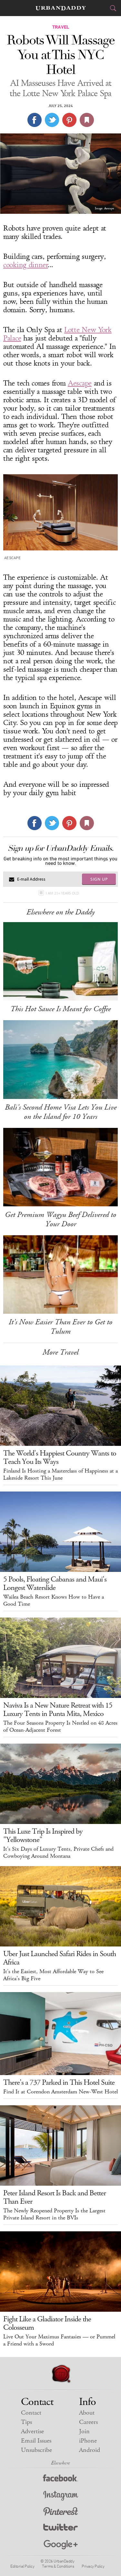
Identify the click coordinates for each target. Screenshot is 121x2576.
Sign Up (99, 879)
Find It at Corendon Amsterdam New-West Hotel (60, 2092)
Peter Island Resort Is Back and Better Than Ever (55, 2197)
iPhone (88, 2441)
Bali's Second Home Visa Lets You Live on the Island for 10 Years (61, 1112)
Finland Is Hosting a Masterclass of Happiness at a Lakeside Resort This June (60, 1474)
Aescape (80, 383)
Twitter (60, 2529)
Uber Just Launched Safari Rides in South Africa (60, 1958)
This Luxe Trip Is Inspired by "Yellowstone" (43, 1836)
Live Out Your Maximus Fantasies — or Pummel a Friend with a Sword (59, 2340)
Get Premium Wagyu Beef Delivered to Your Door (60, 1219)
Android (90, 2450)
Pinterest (61, 2512)
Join (84, 2431)
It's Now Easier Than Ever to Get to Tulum (60, 1327)
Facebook (60, 2479)
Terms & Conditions (58, 2566)
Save (69, 120)
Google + (61, 2545)
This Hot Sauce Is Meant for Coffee (60, 1009)
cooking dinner (26, 265)
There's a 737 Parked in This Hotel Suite (59, 2082)
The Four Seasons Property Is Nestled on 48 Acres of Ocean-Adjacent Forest (60, 1727)
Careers (88, 2422)
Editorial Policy (22, 2566)
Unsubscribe (36, 2450)
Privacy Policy (93, 2566)
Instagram (61, 2496)
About (87, 2413)
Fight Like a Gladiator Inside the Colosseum (47, 2323)
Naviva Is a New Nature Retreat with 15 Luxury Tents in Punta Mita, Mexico (58, 1710)
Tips (26, 2422)
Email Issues (36, 2441)
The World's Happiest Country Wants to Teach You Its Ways (60, 1457)
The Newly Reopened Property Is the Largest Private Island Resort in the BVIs (54, 2214)
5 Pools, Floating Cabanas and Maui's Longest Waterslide (55, 1583)
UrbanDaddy (61, 8)
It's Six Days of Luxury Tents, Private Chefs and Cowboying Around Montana (58, 1853)
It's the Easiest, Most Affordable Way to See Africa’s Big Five (53, 1975)
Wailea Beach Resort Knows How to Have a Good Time (54, 1601)
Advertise (32, 2431)
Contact (31, 2413)
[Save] (87, 120)
